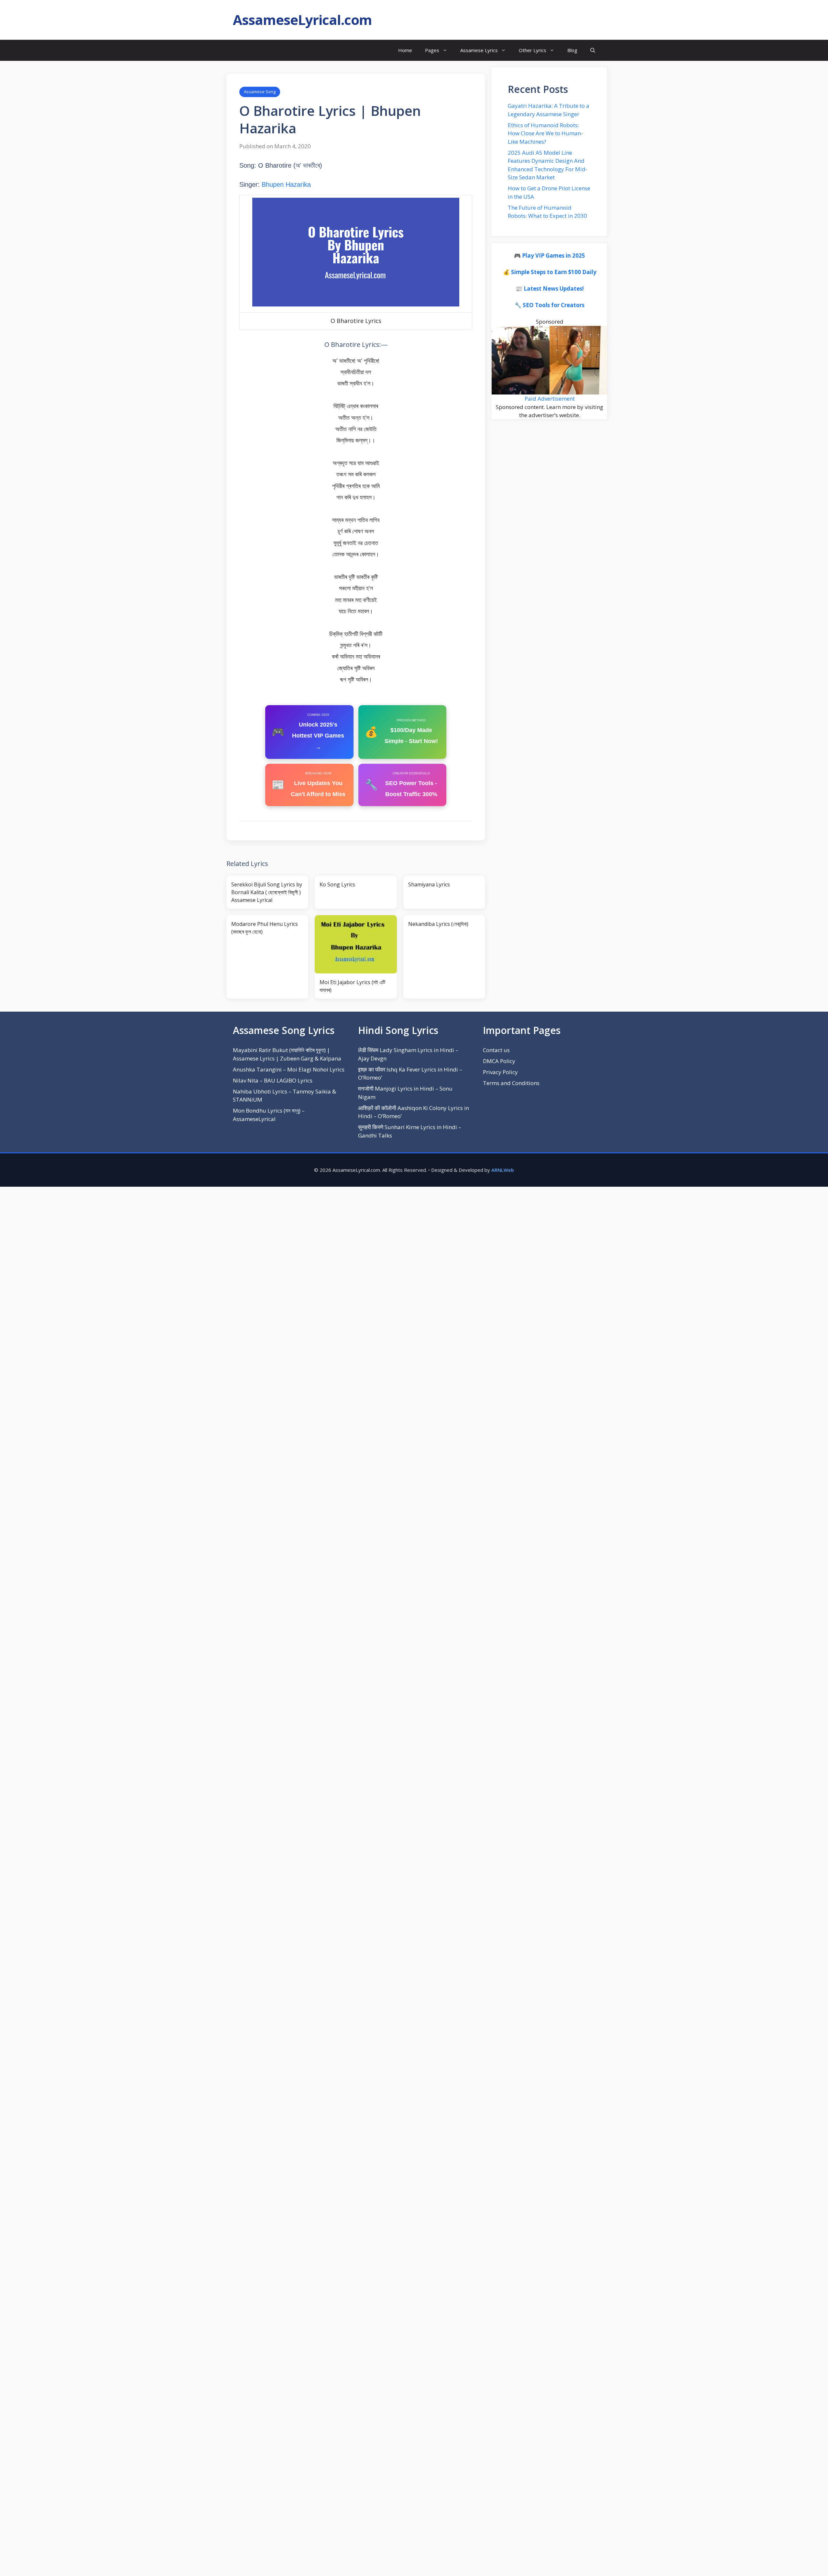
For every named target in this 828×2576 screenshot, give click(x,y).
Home (405, 50)
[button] (593, 50)
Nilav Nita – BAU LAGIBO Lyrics (273, 1080)
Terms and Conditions (511, 1083)
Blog (572, 50)
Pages (432, 50)
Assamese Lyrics (479, 50)
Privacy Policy (500, 1072)
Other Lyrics (533, 50)
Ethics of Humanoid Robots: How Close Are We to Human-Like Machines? (545, 133)
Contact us (496, 1050)
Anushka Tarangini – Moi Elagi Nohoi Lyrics (289, 1069)
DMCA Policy (499, 1061)
